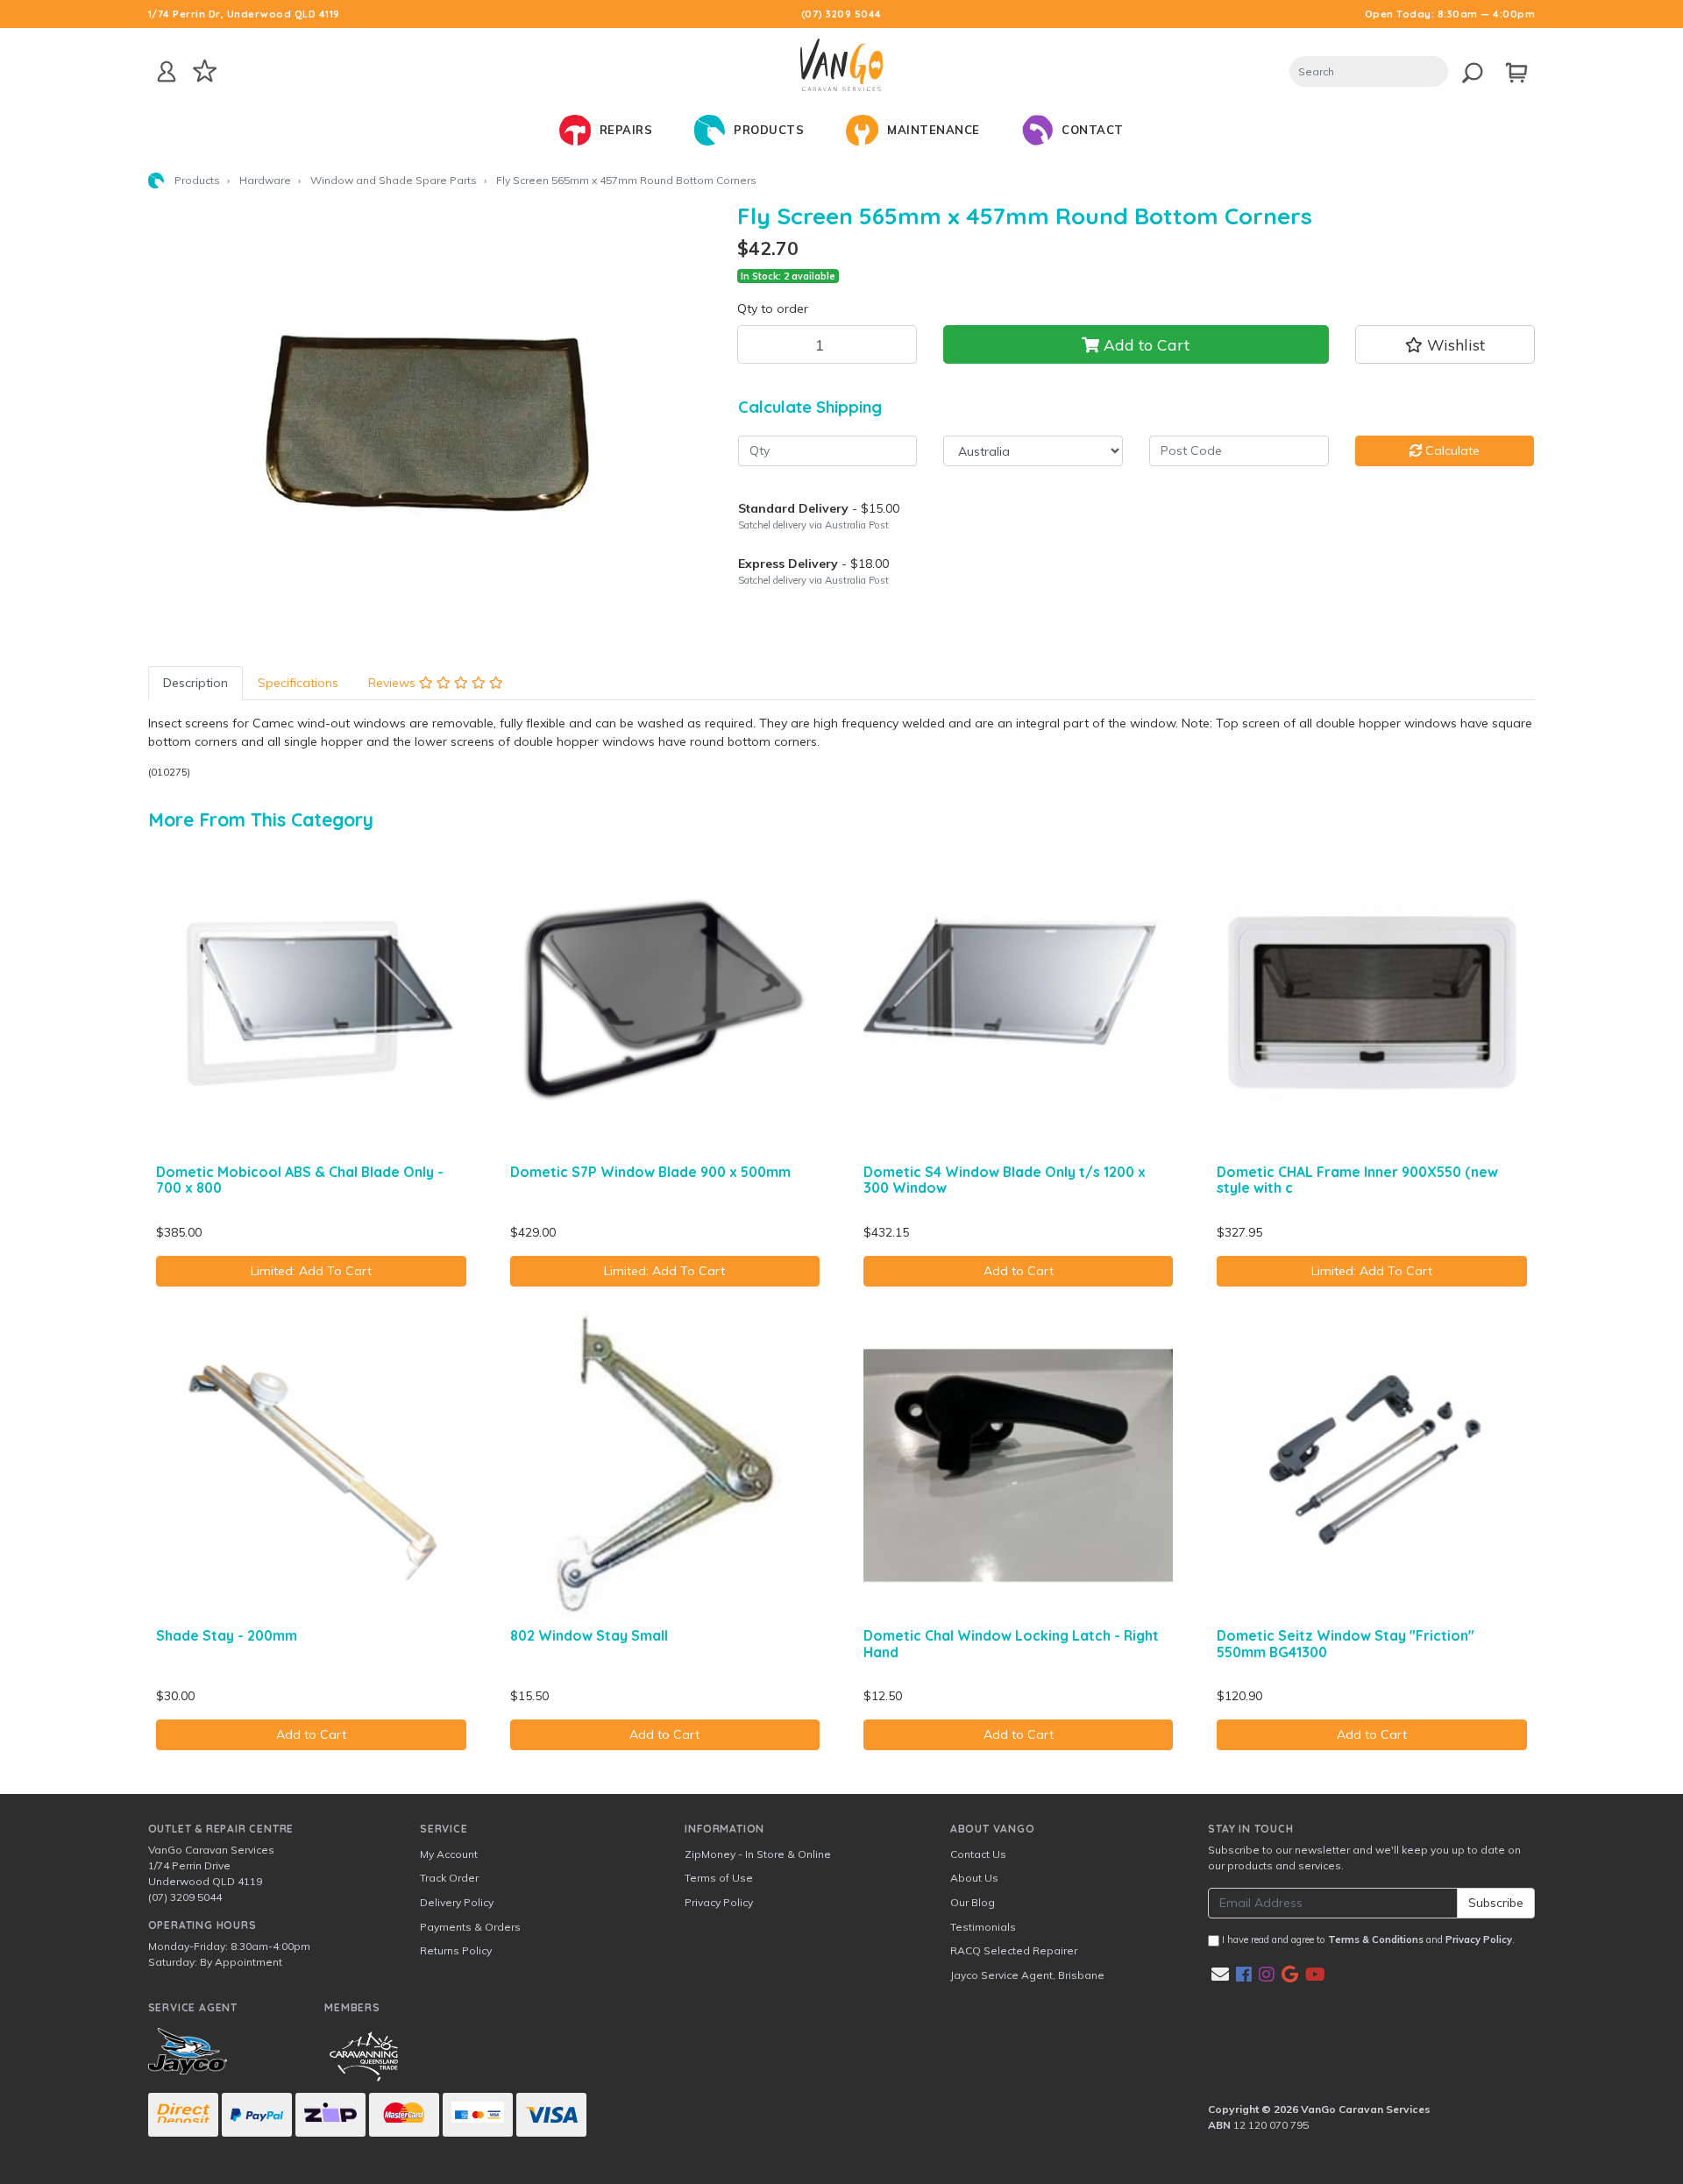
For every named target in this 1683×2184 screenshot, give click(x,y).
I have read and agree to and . (1367, 1939)
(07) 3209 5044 (841, 14)
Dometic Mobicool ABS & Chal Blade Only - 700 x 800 (300, 1180)
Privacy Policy (719, 1902)
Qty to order (773, 308)
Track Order (449, 1878)
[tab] (195, 683)
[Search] (1468, 70)
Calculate (1451, 450)
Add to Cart (1144, 344)
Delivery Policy (457, 1902)
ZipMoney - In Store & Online (758, 1854)
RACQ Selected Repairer (1014, 1950)
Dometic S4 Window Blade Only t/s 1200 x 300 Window (1005, 1180)
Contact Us (978, 1854)
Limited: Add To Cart (311, 1271)
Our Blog (973, 1902)
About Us (974, 1878)
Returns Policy (456, 1950)
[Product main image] (430, 422)
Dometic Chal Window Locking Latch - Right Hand (1011, 1644)
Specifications (298, 683)
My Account (449, 1854)
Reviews (394, 683)
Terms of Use (719, 1878)
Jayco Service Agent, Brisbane (1027, 1975)
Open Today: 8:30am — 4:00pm (1450, 14)
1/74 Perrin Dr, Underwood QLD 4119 (244, 14)
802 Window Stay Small (589, 1635)
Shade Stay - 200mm (227, 1635)
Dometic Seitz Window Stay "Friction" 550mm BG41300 (1346, 1644)
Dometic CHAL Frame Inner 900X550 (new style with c (1357, 1180)
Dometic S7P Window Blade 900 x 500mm (650, 1172)
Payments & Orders (470, 1927)
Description (195, 683)
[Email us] (1220, 1974)
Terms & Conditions (1376, 1939)
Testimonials (983, 1927)
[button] (1445, 344)
